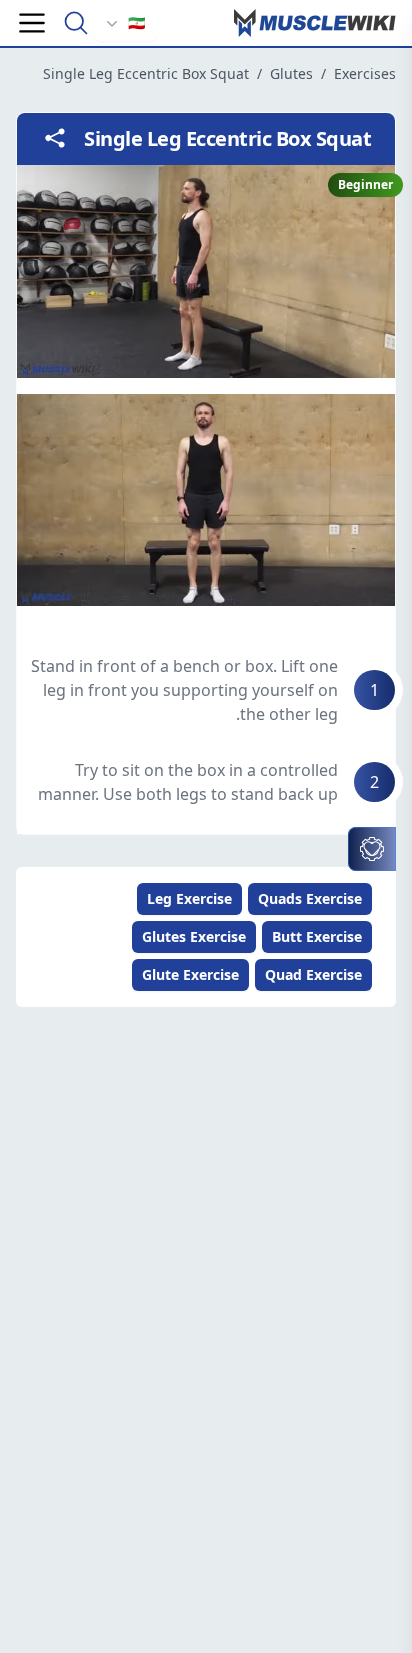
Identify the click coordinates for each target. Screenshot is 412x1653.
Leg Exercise (189, 898)
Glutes (291, 73)
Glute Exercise (190, 974)
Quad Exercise (313, 974)
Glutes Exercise (194, 936)
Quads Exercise (310, 898)
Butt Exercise (317, 936)
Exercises (365, 73)
